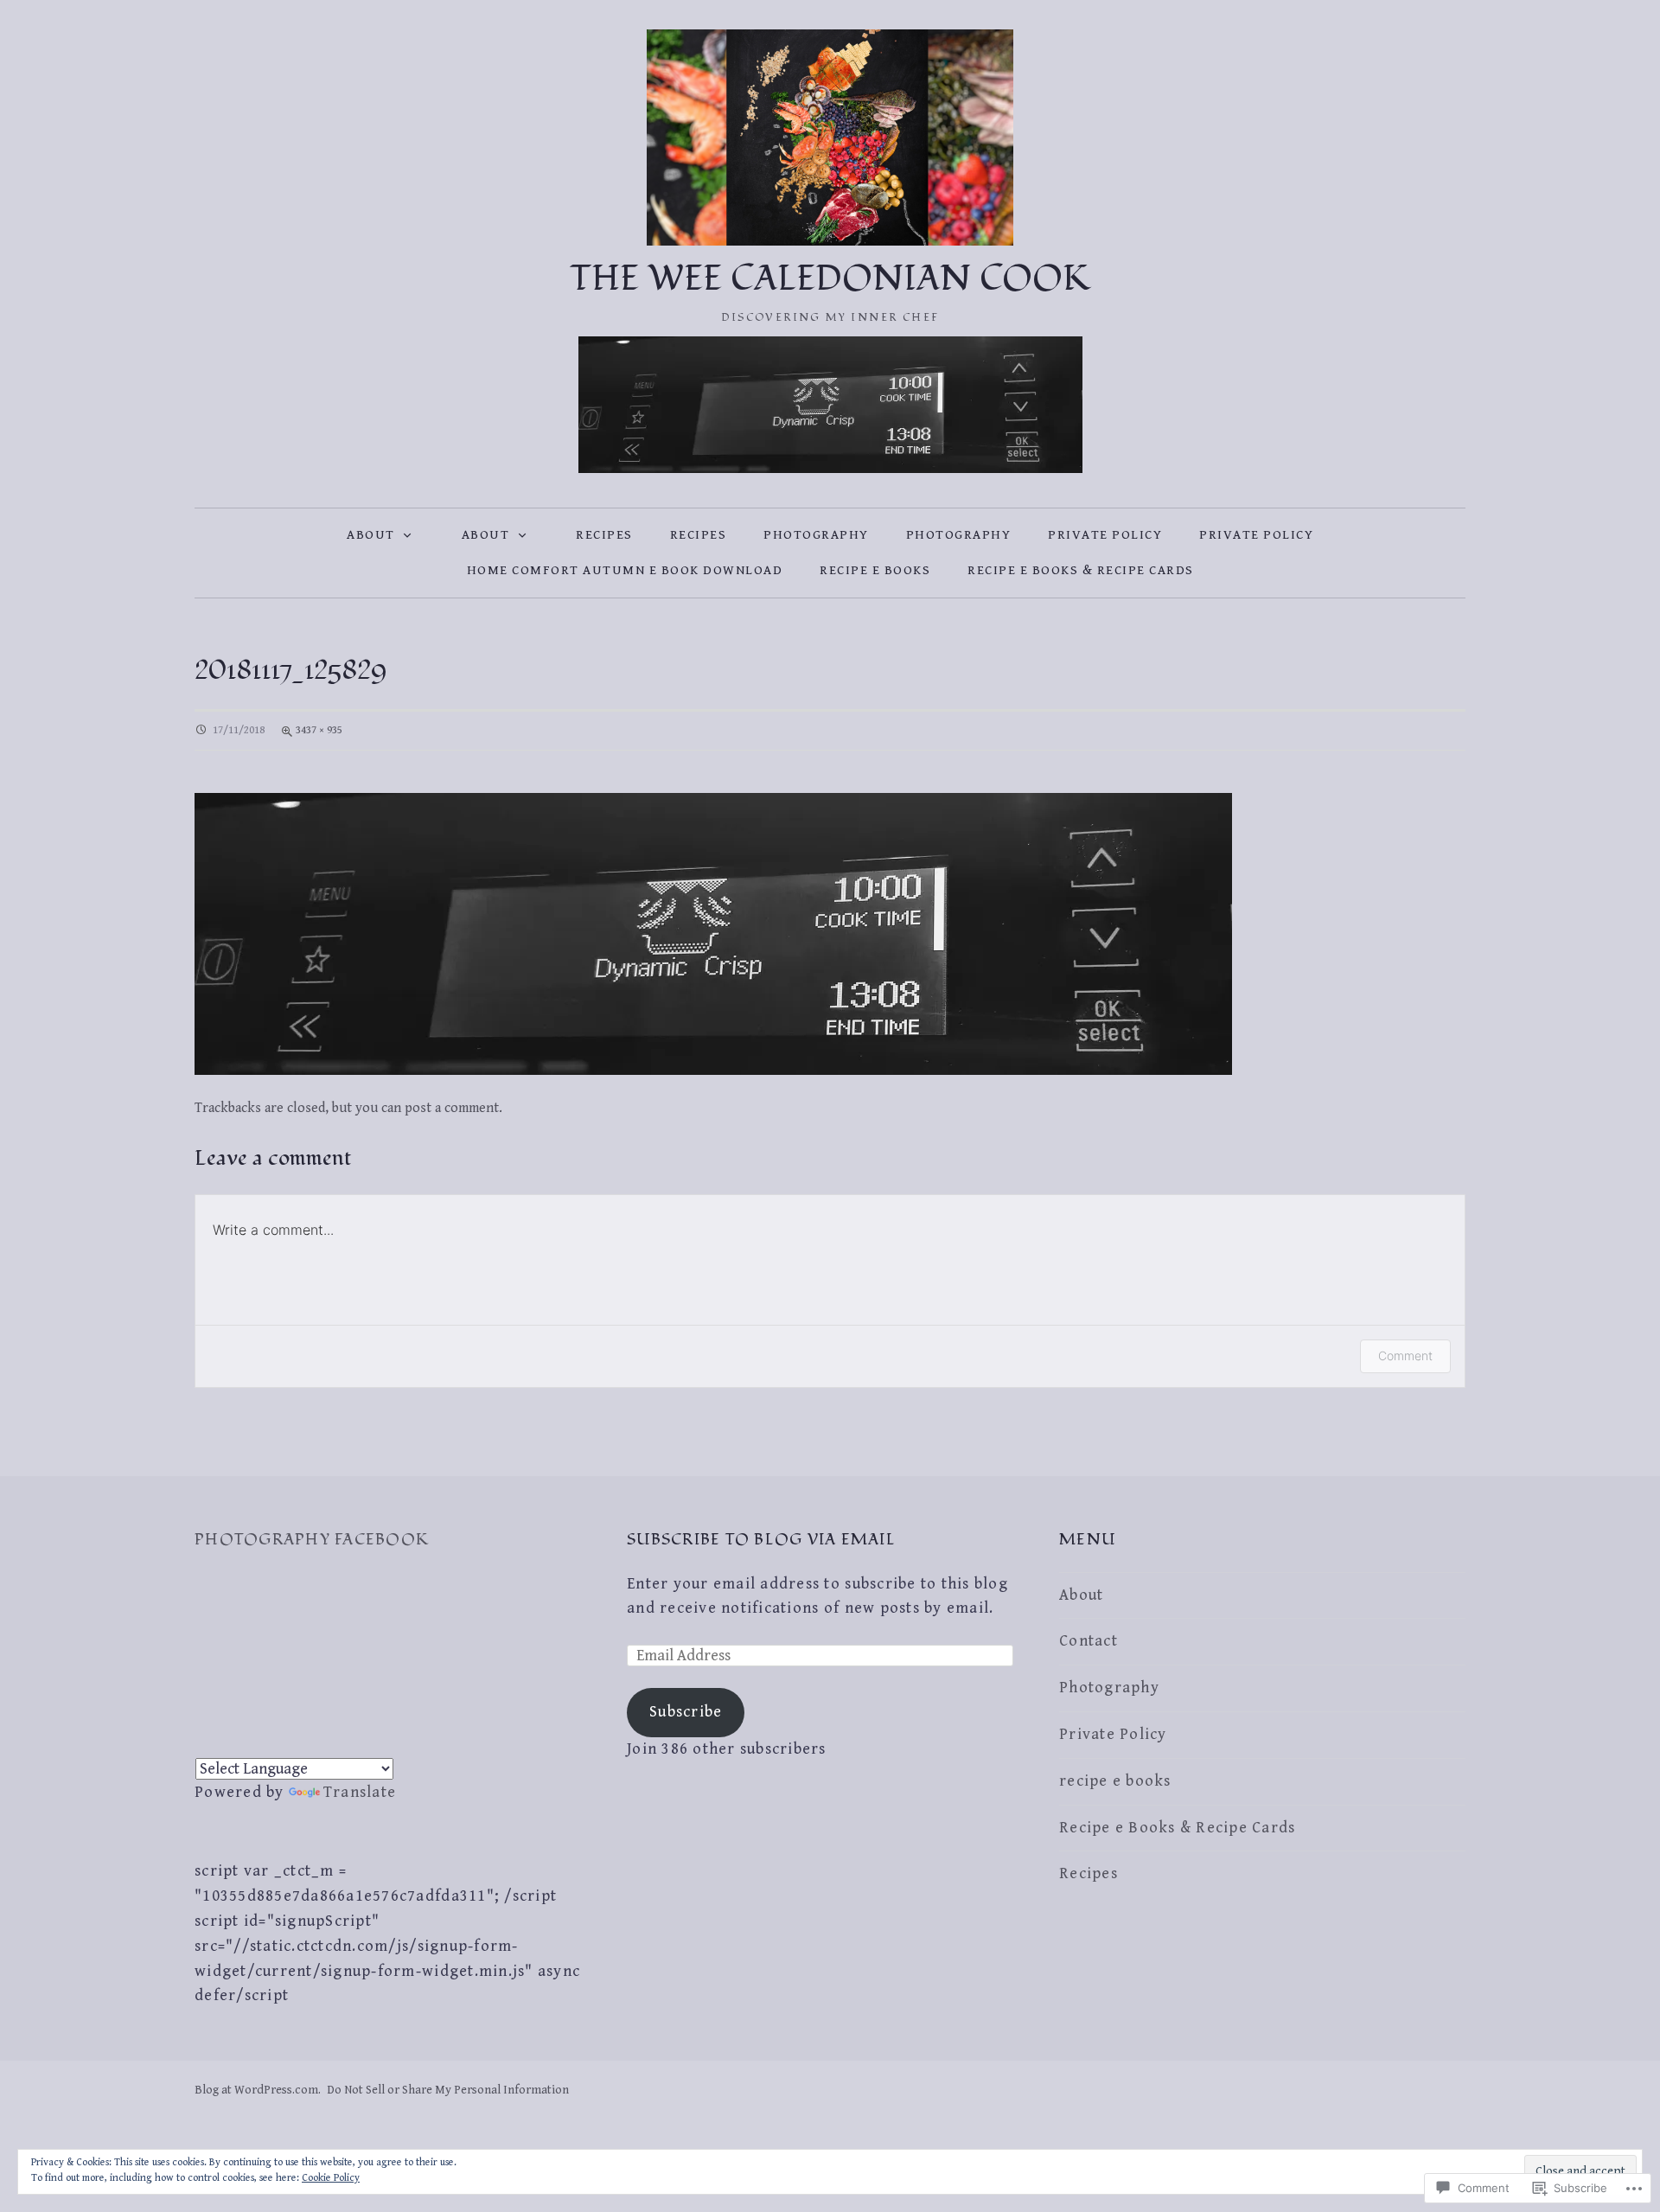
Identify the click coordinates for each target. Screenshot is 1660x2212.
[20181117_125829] (713, 933)
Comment (1405, 1355)
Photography (816, 535)
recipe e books (875, 570)
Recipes (604, 535)
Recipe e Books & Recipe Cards (1081, 570)
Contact (1089, 1641)
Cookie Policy (331, 2178)
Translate (360, 1792)
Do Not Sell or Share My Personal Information (448, 2090)
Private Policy (1105, 535)
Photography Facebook (312, 1540)
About (371, 535)
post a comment (452, 1108)
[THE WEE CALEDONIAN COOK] (830, 137)
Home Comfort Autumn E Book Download (625, 570)
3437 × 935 (319, 730)
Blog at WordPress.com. (258, 2090)
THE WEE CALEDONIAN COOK (830, 279)
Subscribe (686, 1712)
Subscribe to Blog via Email (761, 1540)
